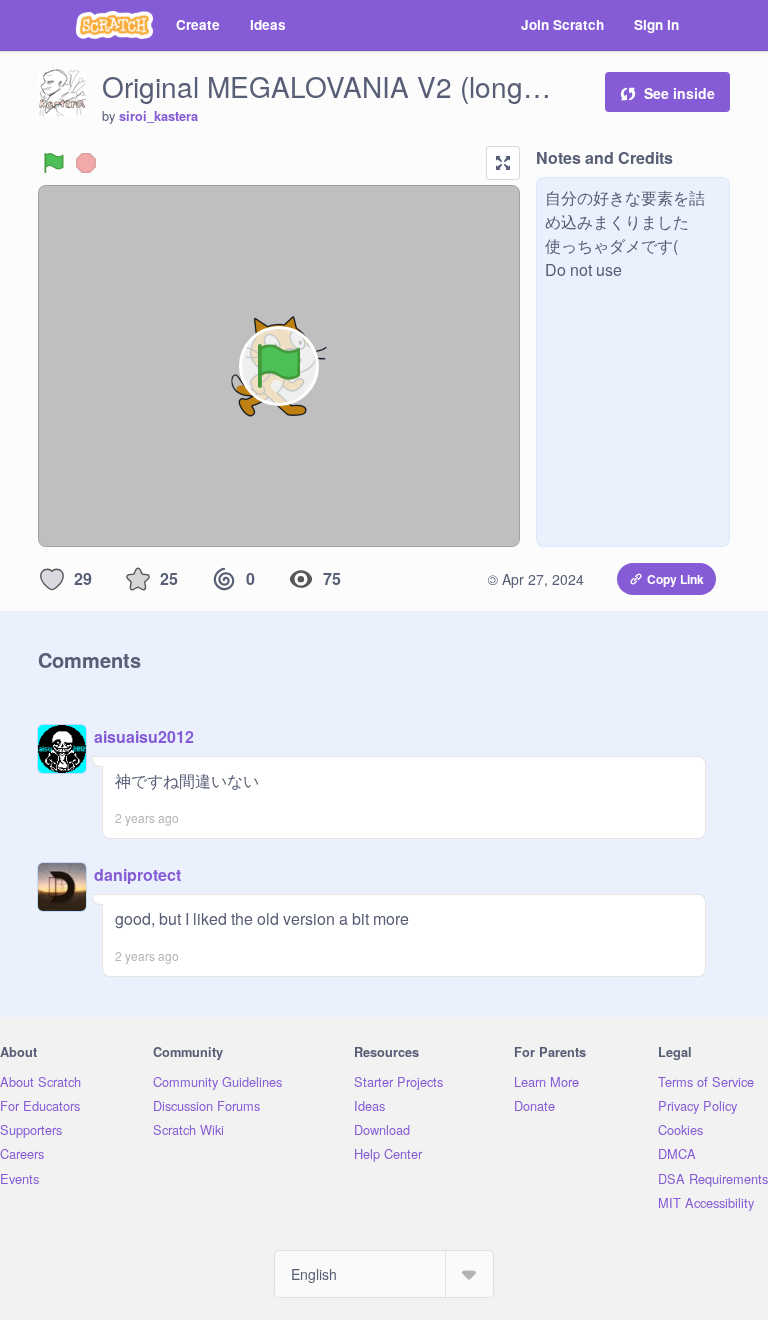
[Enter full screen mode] (503, 163)
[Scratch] (114, 25)
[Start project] (54, 163)
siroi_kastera (158, 116)
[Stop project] (86, 163)
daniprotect (137, 874)
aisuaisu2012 (144, 736)
